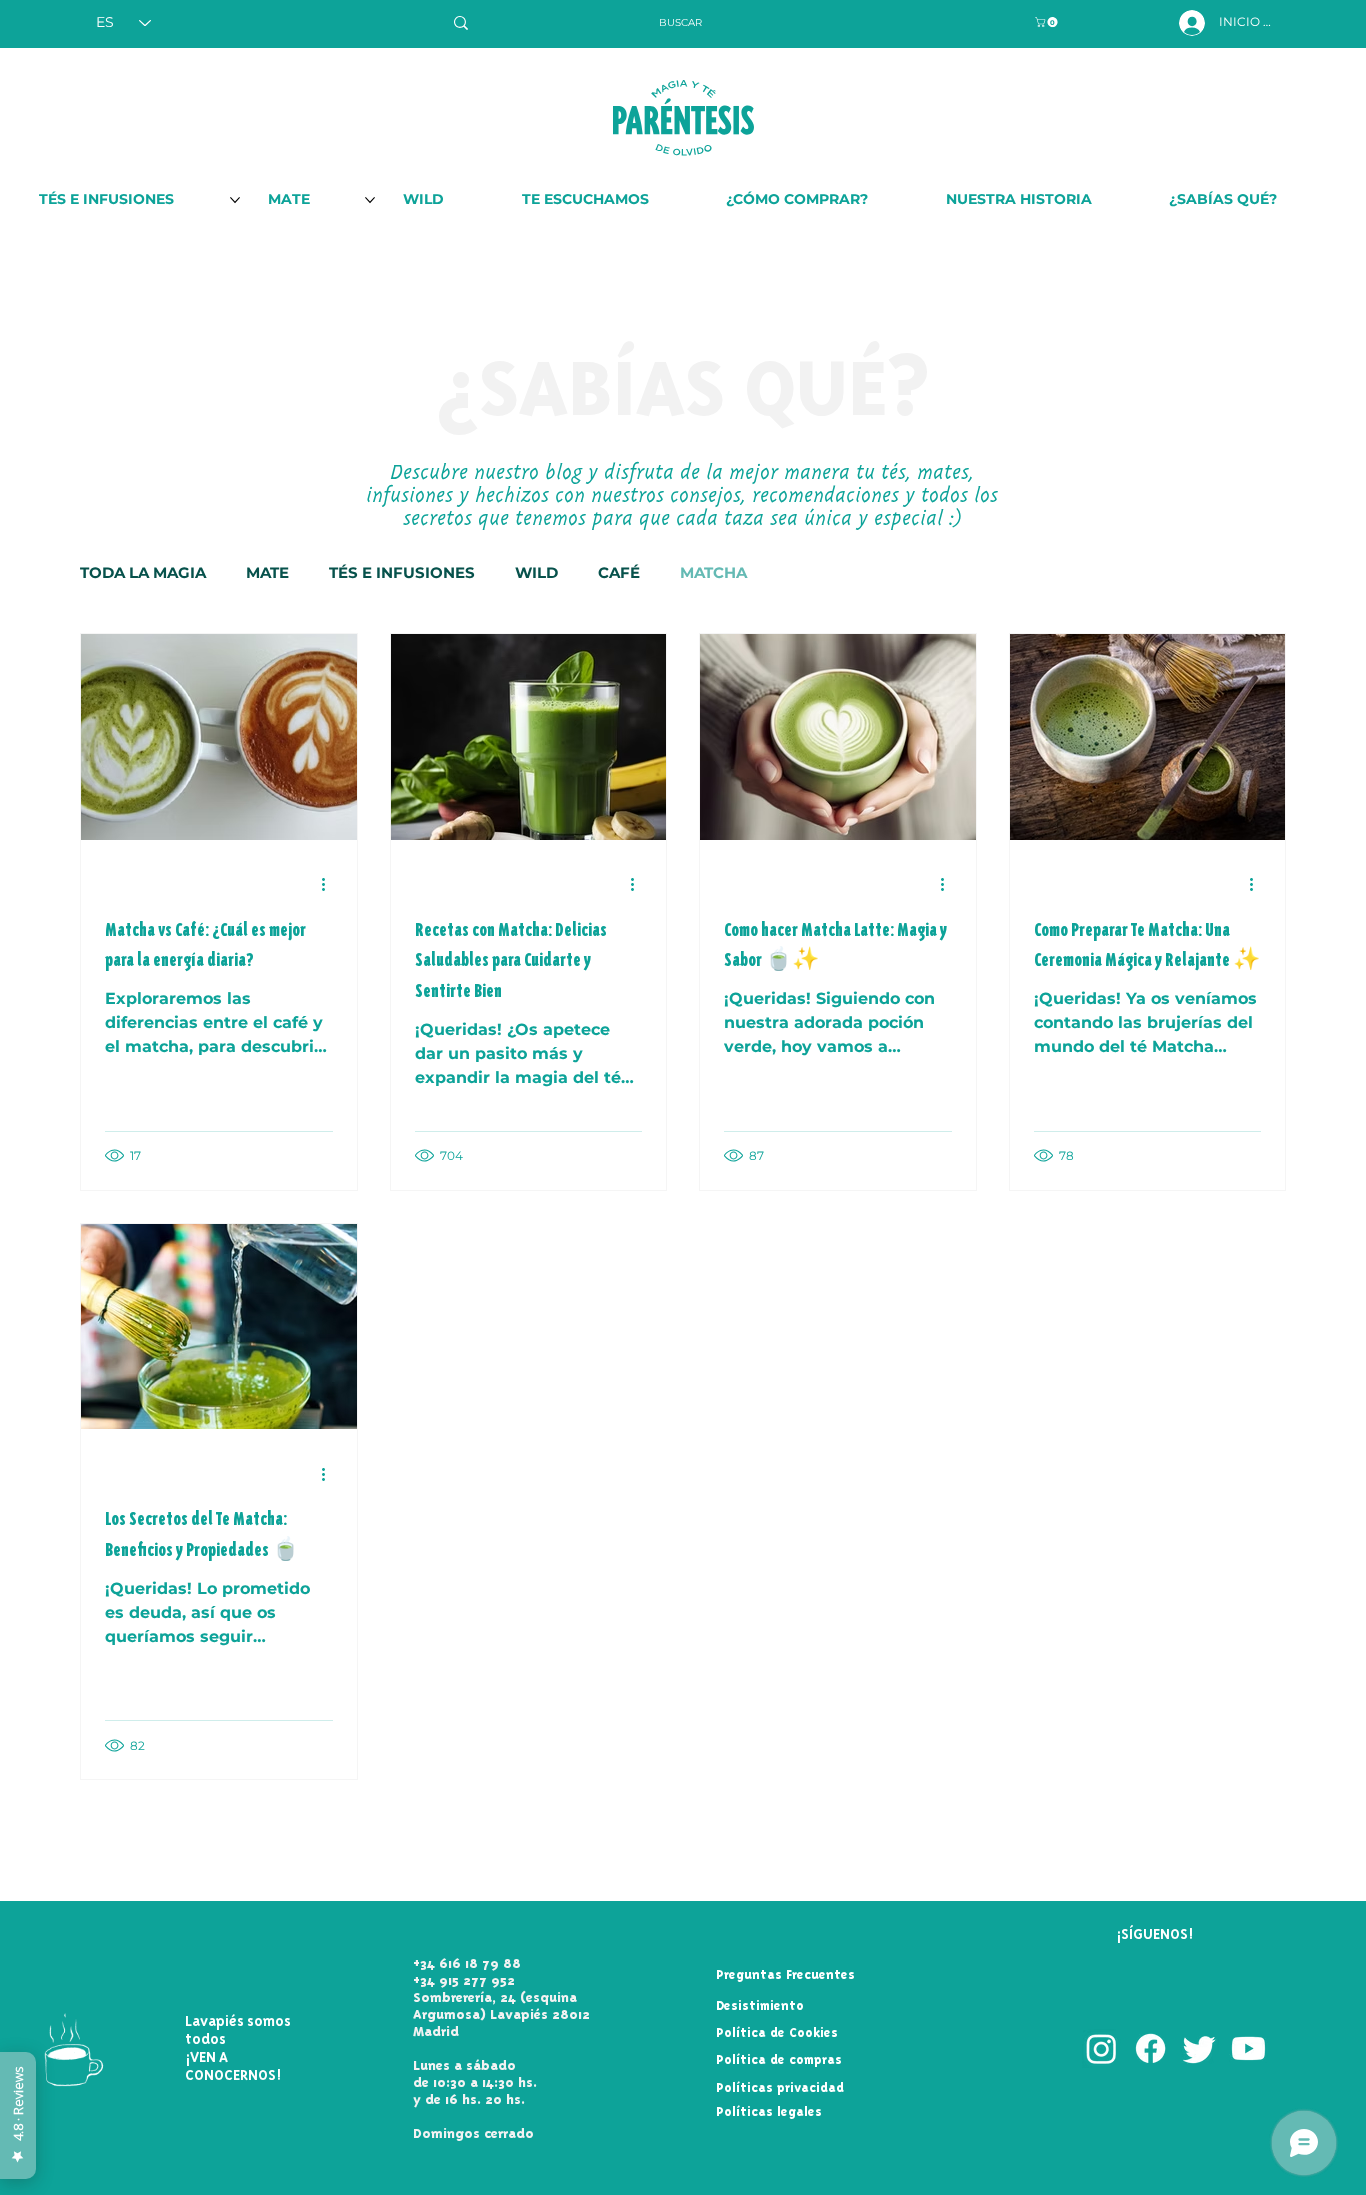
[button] (1047, 22)
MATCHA (713, 572)
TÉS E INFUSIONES (402, 572)
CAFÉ (619, 572)
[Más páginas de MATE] (370, 200)
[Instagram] (1101, 2048)
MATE (267, 572)
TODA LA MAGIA (143, 572)
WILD (536, 572)
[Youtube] (1248, 2048)
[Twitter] (1199, 2048)
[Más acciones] (330, 885)
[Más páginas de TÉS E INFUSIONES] (235, 200)
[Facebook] (1150, 2048)
